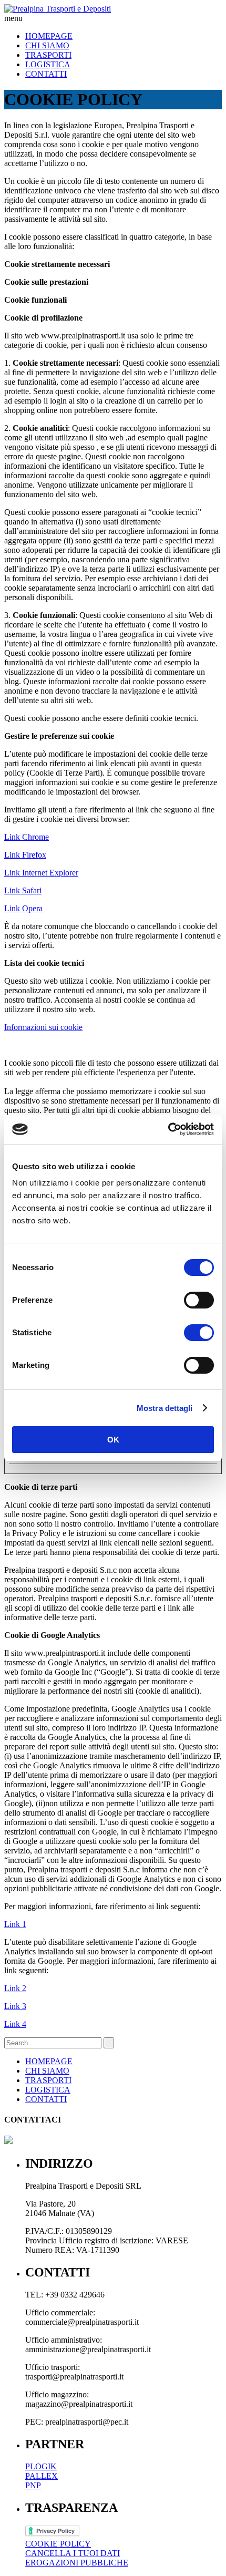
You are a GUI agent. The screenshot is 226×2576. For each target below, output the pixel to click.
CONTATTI (46, 74)
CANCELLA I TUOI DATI (73, 2553)
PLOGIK (41, 2466)
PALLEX (42, 2476)
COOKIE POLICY (58, 2544)
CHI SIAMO (47, 45)
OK (113, 1440)
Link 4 (15, 2024)
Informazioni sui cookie (43, 1027)
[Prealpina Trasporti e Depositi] (58, 9)
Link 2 (15, 1988)
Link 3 (15, 2006)
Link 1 (15, 1924)
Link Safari (23, 890)
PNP (33, 2485)
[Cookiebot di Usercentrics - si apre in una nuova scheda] (168, 1129)
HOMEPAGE (49, 36)
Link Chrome (27, 837)
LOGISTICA (48, 64)
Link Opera (23, 908)
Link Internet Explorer (41, 873)
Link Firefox (25, 855)
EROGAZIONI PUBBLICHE (77, 2563)
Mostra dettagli (165, 1408)
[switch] (199, 1300)
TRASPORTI (48, 55)
